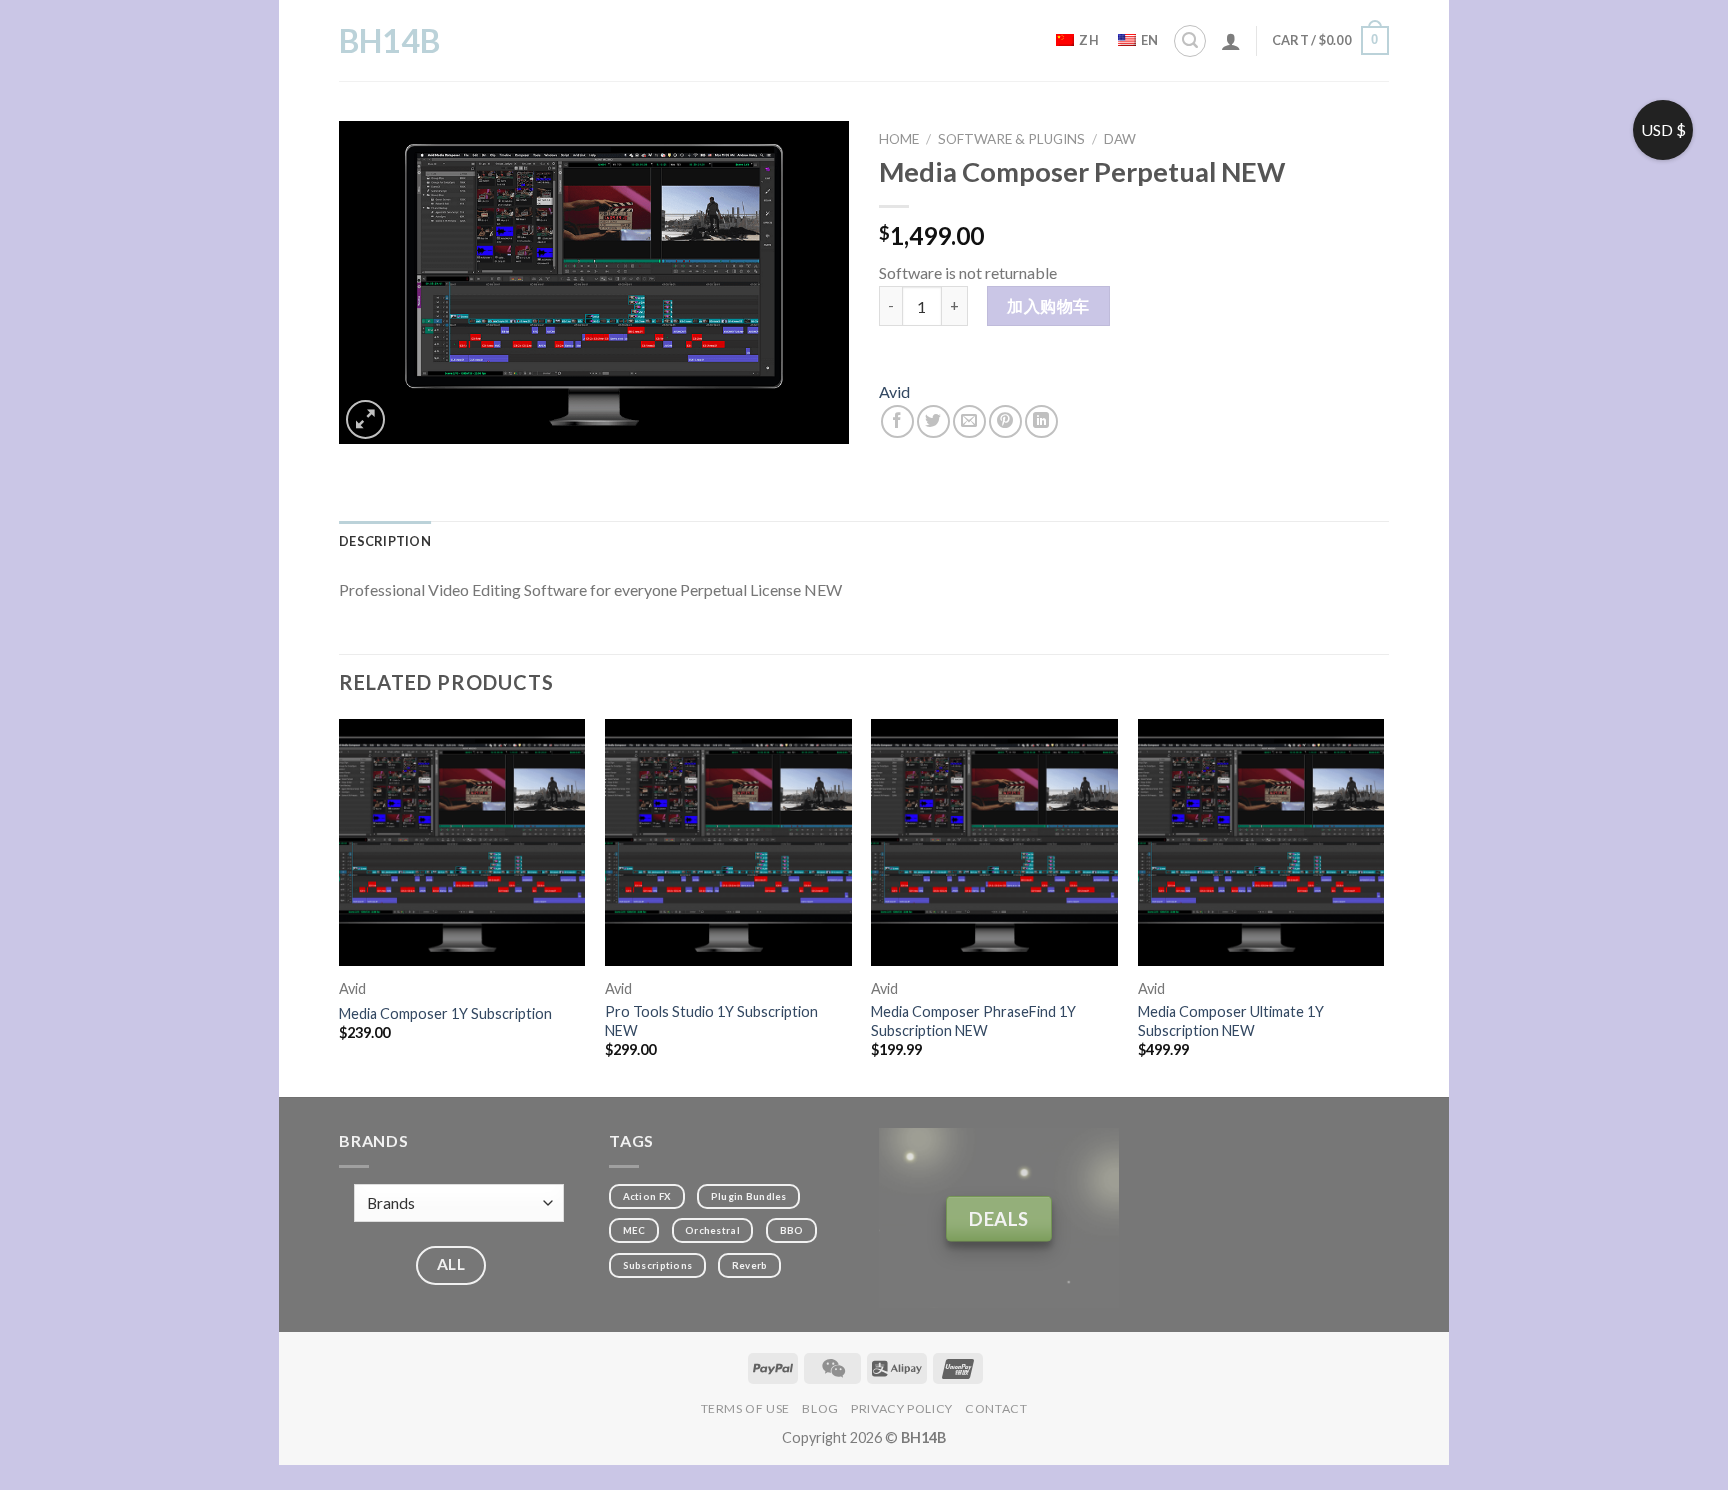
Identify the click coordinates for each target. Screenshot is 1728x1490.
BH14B (389, 41)
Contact (996, 1408)
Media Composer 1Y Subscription (445, 1013)
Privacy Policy (902, 1408)
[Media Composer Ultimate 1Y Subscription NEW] (1261, 842)
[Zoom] (365, 419)
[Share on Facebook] (897, 421)
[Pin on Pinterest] (1005, 421)
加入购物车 (1048, 305)
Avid (894, 391)
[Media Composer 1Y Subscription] (462, 842)
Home (899, 139)
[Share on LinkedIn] (1041, 421)
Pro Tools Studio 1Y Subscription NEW (711, 1021)
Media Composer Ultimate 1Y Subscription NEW (1231, 1021)
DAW (1120, 139)
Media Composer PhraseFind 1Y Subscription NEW (973, 1021)
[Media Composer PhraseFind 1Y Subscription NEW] (994, 842)
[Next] (1383, 906)
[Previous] (340, 906)
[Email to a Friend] (969, 421)
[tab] (385, 541)
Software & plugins (1011, 139)
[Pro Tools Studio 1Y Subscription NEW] (728, 842)
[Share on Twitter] (933, 421)
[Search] (1190, 41)
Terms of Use (745, 1408)
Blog (820, 1408)
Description (385, 541)
